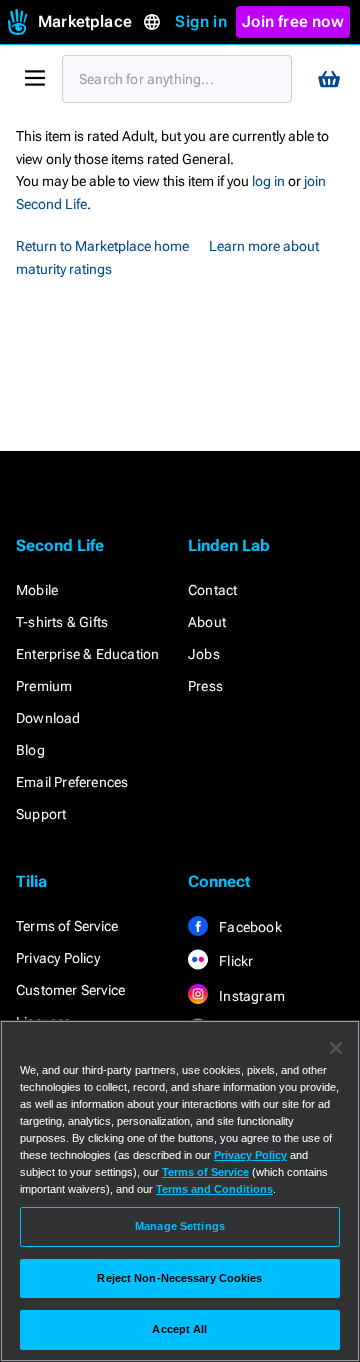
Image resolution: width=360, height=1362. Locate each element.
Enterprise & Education (87, 654)
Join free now (293, 21)
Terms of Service (67, 926)
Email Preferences (72, 782)
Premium (44, 686)
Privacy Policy (58, 958)
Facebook (249, 927)
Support (41, 814)
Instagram (250, 996)
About (207, 622)
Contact (212, 590)
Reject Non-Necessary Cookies (179, 1278)
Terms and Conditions (214, 1189)
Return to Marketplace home (102, 246)
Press (205, 686)
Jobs (204, 654)
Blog (30, 750)
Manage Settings (180, 1226)
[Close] (336, 1048)
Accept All (179, 1329)
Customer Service (70, 990)
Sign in (200, 21)
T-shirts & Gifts (62, 622)
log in (268, 181)
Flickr (234, 961)
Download (48, 718)
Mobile (37, 590)
